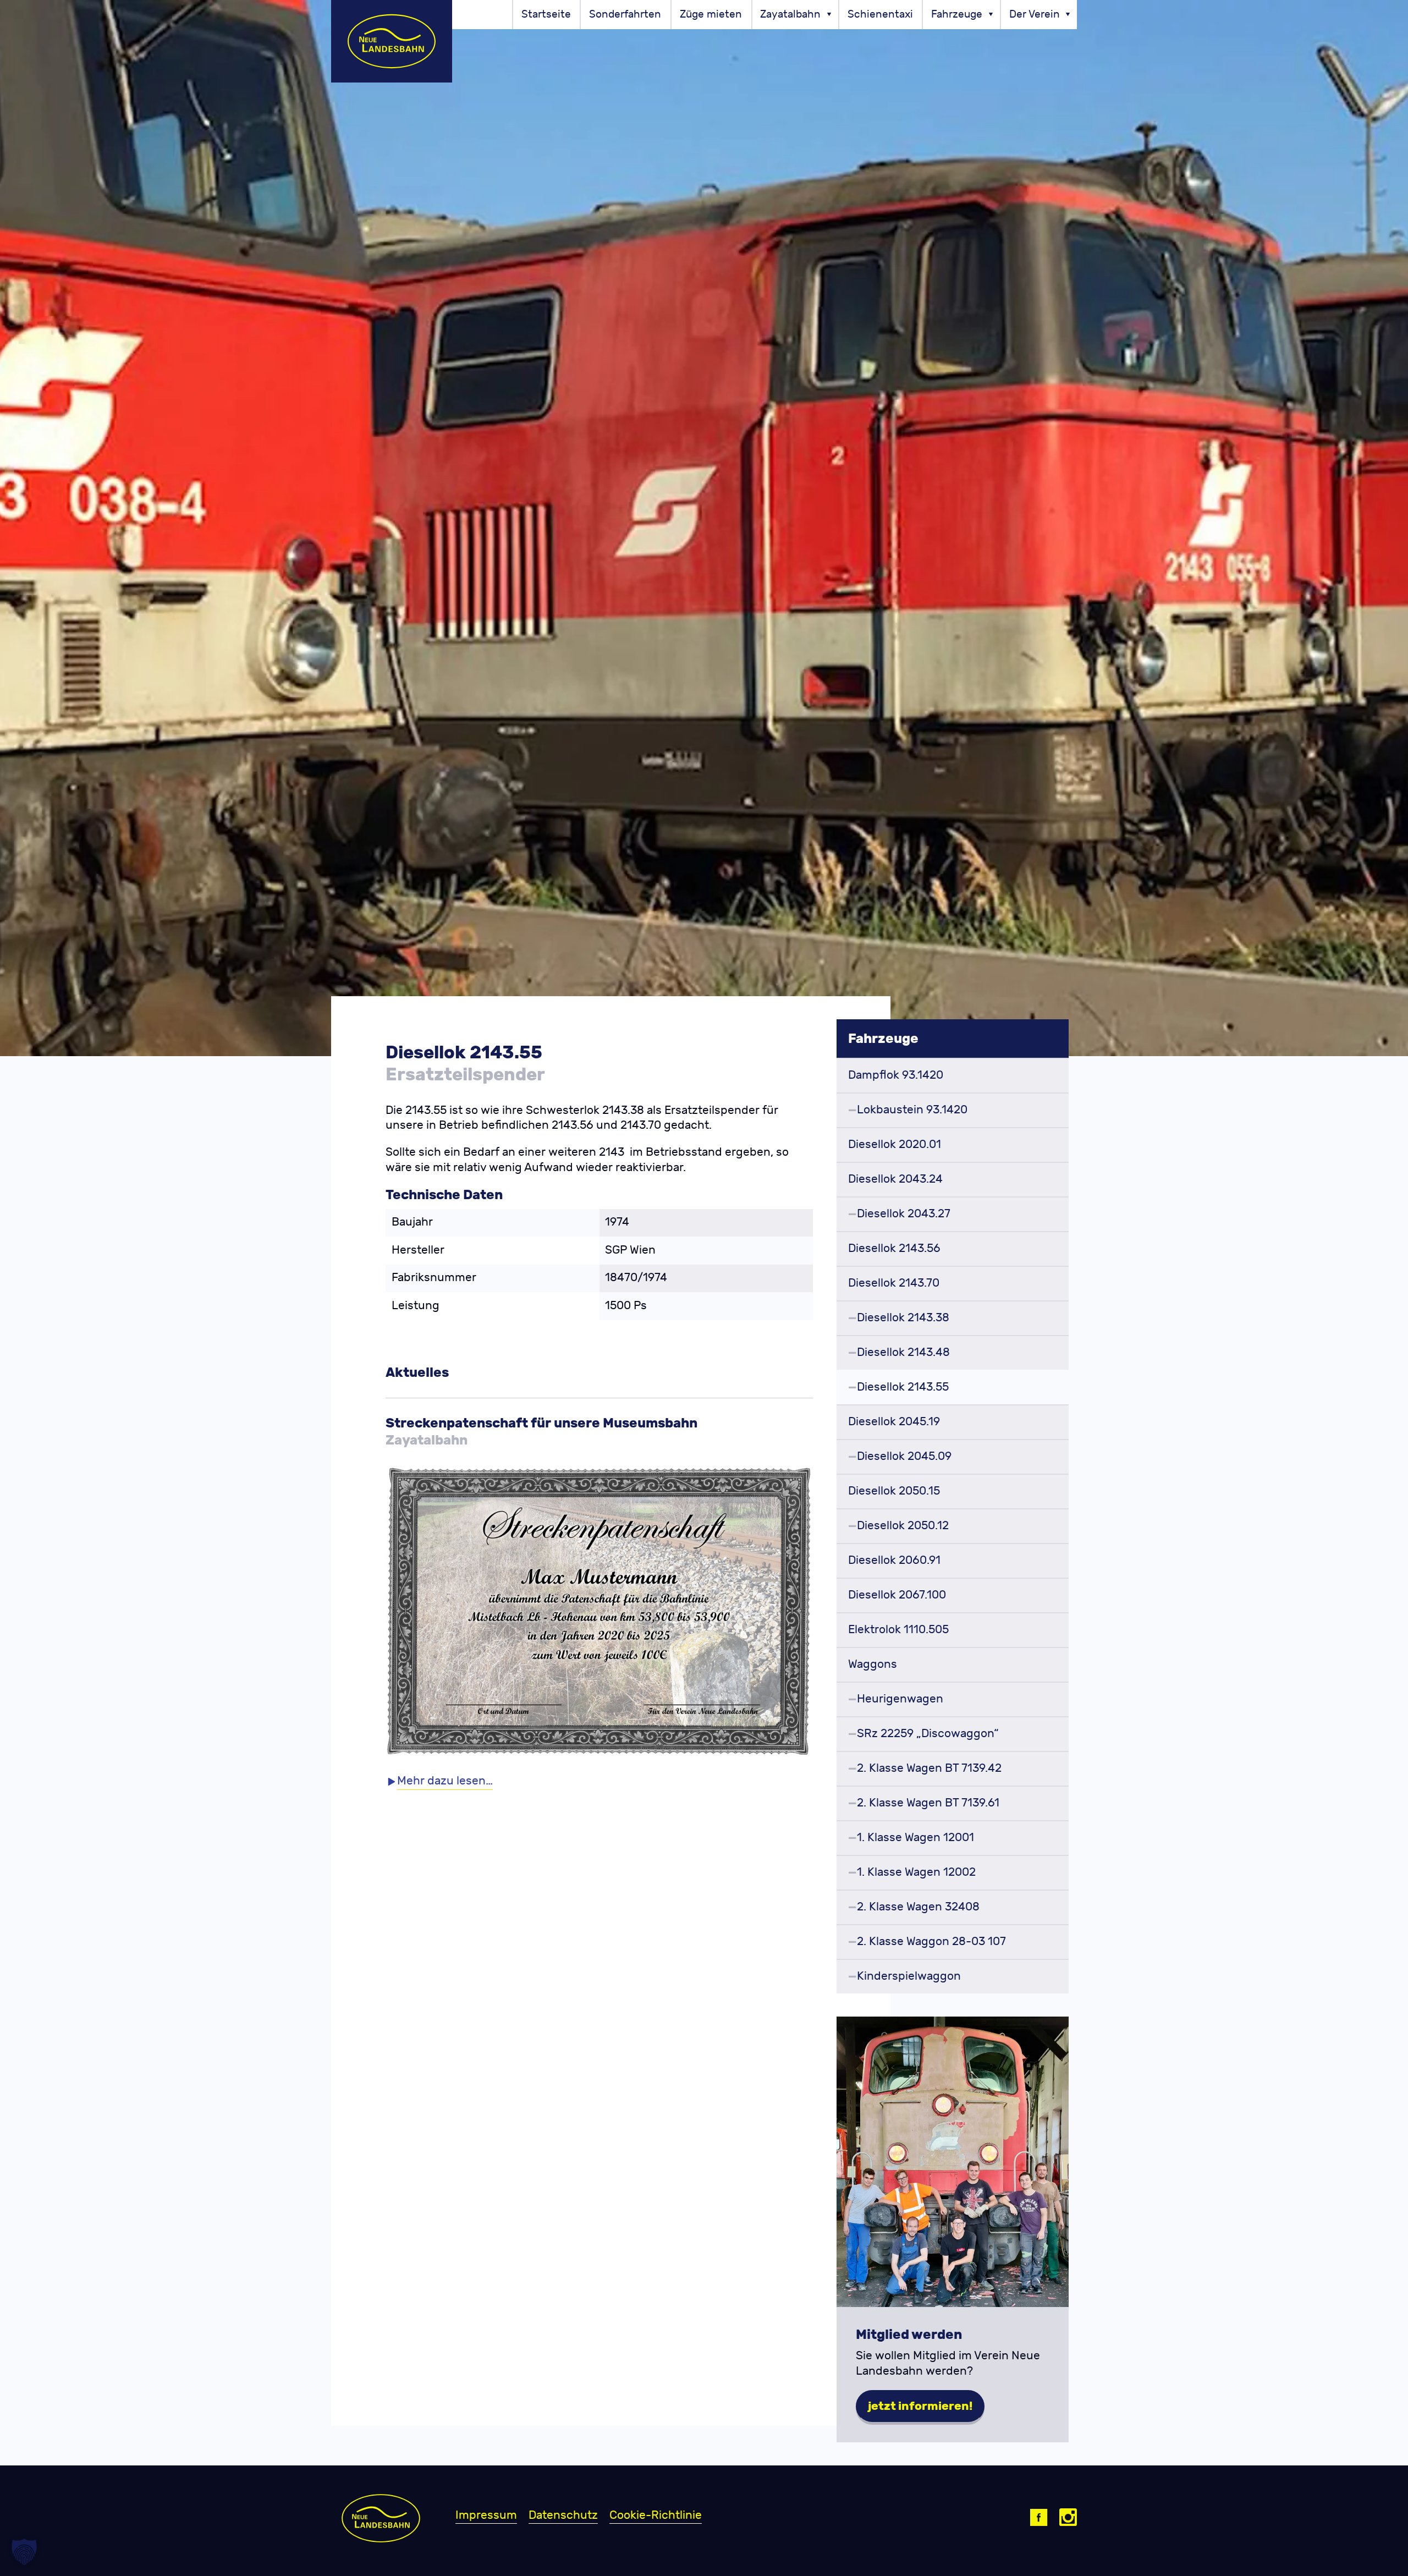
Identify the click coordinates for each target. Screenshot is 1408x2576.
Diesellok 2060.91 (894, 1560)
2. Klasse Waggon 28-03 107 (931, 1941)
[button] (24, 2552)
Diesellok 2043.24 (895, 1179)
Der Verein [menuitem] (1035, 14)
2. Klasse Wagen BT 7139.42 (929, 1768)
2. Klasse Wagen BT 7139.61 (928, 1803)
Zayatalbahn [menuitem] (790, 14)
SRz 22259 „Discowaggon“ (928, 1734)
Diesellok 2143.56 (894, 1248)
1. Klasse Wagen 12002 (916, 1872)
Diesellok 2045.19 (894, 1422)
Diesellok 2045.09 (904, 1456)
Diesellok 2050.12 (903, 1526)
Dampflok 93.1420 (896, 1075)
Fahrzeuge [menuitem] (957, 14)
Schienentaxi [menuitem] (880, 14)
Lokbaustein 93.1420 (912, 1110)
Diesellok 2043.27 (904, 1214)
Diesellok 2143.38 (903, 1318)
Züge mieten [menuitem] (711, 14)
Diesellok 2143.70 (894, 1283)
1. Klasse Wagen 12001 (915, 1838)
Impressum (486, 2515)
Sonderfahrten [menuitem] (625, 14)
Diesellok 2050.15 (894, 1491)
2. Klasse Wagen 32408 (918, 1907)
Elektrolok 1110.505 (898, 1630)
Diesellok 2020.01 (895, 1144)
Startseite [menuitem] (546, 14)
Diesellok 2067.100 (897, 1595)
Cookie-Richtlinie (656, 2515)
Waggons (873, 1664)
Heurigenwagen (900, 1699)
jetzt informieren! (920, 2406)
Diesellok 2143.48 (903, 1352)
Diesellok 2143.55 (903, 1387)
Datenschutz (563, 2515)
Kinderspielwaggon (909, 1976)
